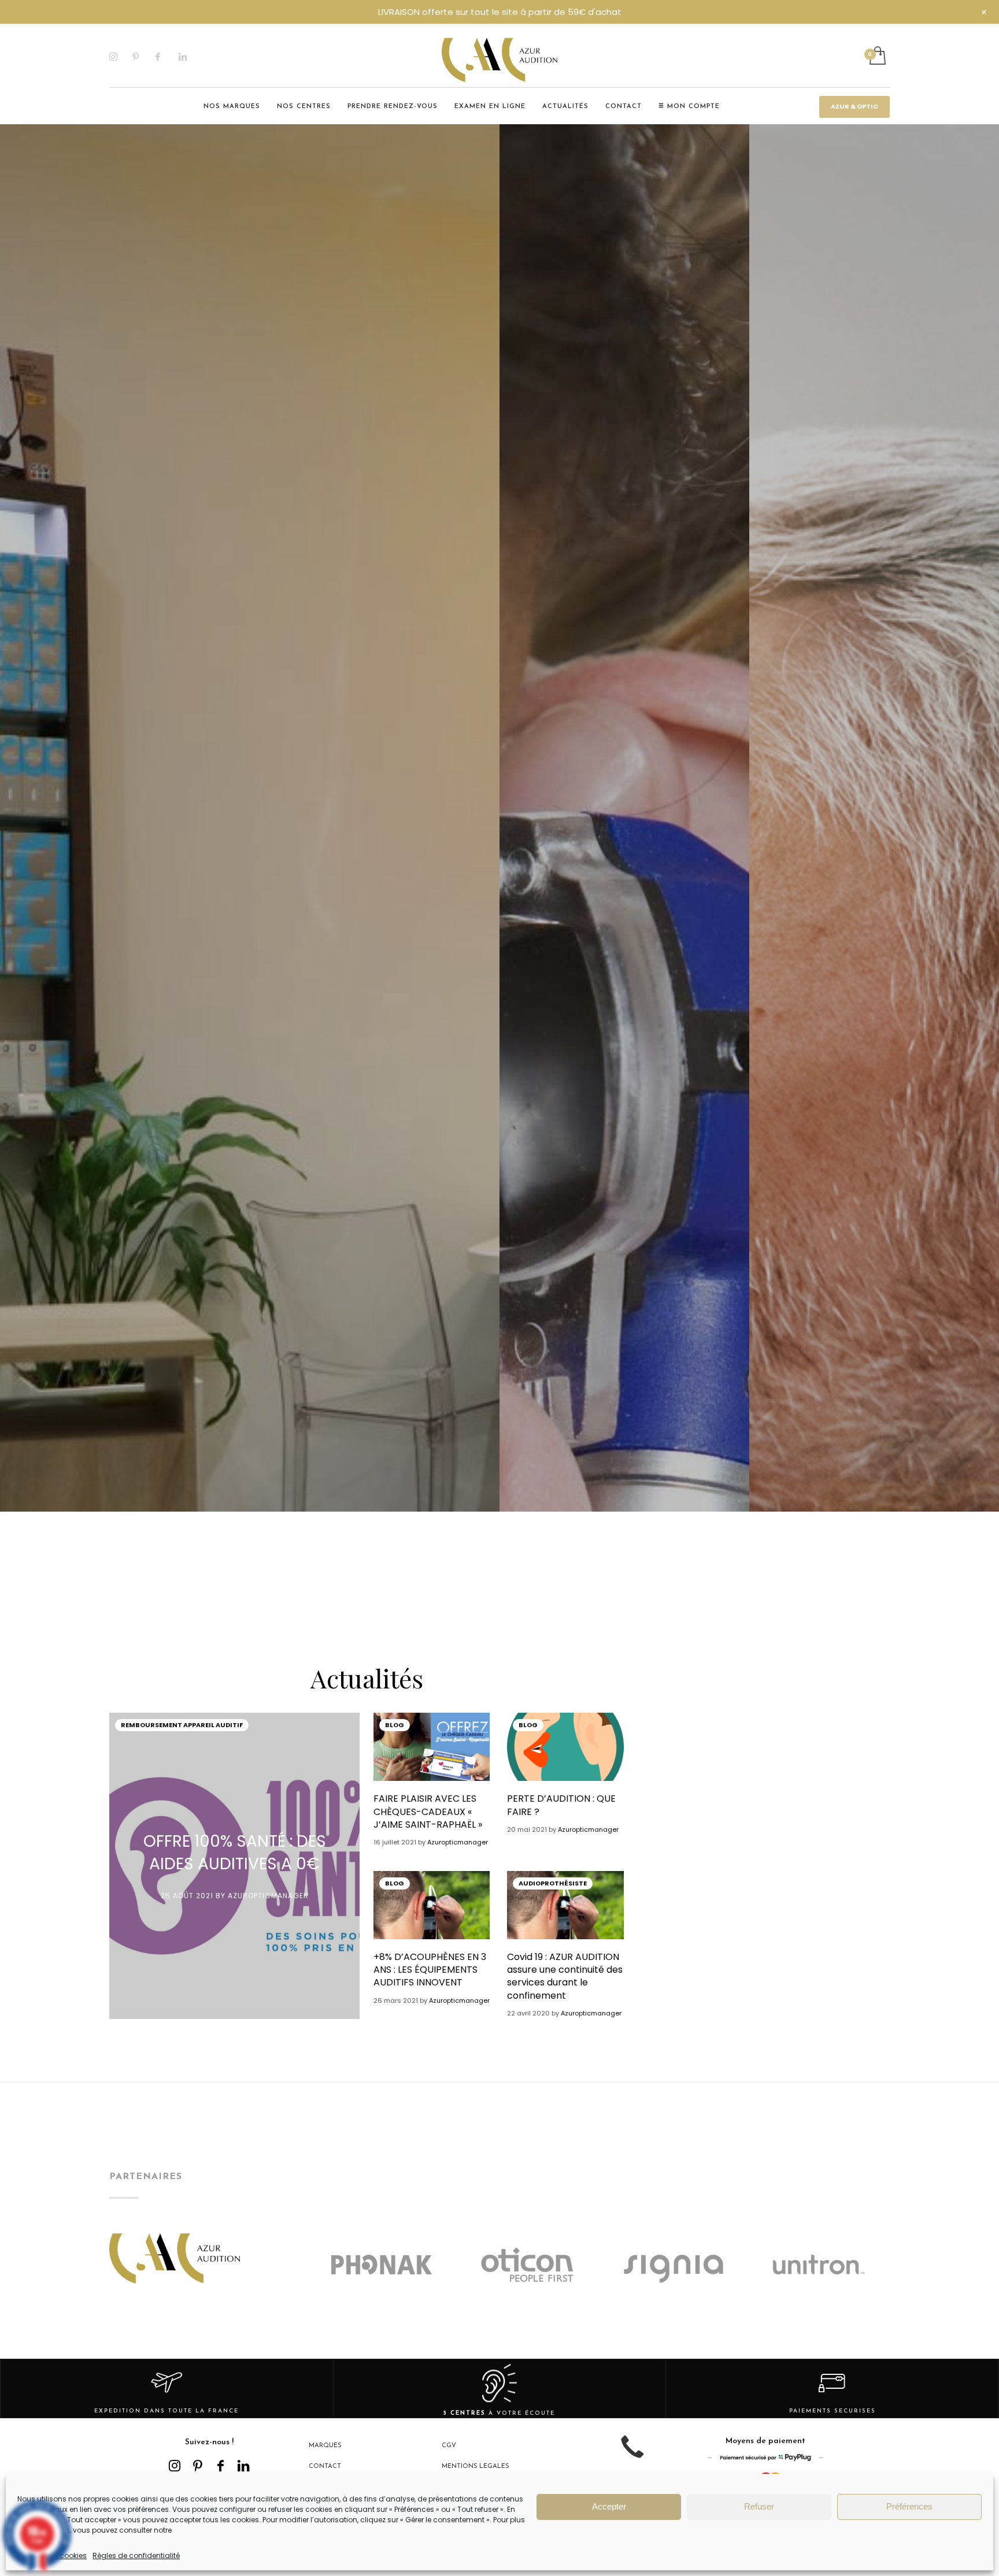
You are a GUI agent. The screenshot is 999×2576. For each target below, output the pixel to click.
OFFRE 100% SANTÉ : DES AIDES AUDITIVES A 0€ (235, 1853)
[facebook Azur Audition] (221, 2466)
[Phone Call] (632, 2456)
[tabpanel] (250, 1155)
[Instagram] (121, 57)
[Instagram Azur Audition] (175, 2466)
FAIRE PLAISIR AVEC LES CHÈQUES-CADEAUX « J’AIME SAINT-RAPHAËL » (428, 1812)
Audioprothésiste (553, 1883)
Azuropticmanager (268, 1896)
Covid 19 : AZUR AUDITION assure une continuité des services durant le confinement (565, 1976)
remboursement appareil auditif (182, 1725)
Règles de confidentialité (136, 2555)
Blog (395, 1725)
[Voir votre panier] (877, 57)
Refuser (759, 2506)
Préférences (909, 2506)
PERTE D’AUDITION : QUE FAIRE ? (561, 1805)
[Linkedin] (190, 57)
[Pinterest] (144, 57)
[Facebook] (167, 57)
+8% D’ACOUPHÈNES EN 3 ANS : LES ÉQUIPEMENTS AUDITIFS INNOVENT (430, 1970)
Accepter (609, 2506)
